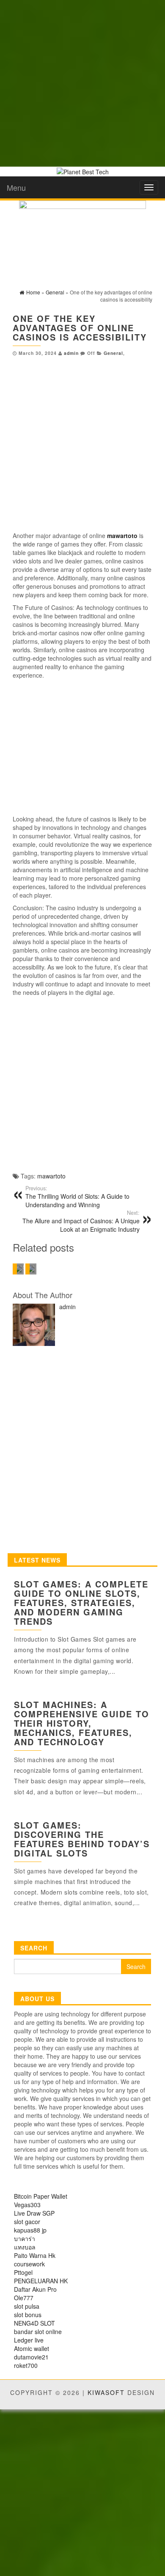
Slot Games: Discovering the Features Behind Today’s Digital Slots (82, 1839)
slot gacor (27, 2222)
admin (71, 353)
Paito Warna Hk (35, 2255)
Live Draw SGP (34, 2213)
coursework (29, 2264)
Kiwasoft (106, 2392)
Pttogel (23, 2272)
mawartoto (51, 1176)
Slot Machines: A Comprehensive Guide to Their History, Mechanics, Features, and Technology (82, 1723)
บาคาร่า (25, 2238)
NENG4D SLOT (34, 2323)
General (113, 353)
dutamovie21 (31, 2357)
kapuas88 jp (30, 2230)
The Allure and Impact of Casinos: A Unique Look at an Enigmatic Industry (81, 1221)
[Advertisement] (82, 82)
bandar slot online (38, 2332)
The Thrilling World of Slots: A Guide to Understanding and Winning (77, 1197)
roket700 (26, 2365)
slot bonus (28, 2315)
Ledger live (29, 2340)
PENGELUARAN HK (41, 2281)
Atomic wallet (32, 2348)
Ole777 (24, 2298)
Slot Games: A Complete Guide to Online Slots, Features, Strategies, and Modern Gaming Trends (81, 1602)
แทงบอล (25, 2247)
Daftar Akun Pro (35, 2289)
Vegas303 (27, 2205)
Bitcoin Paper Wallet (41, 2196)
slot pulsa (27, 2306)
